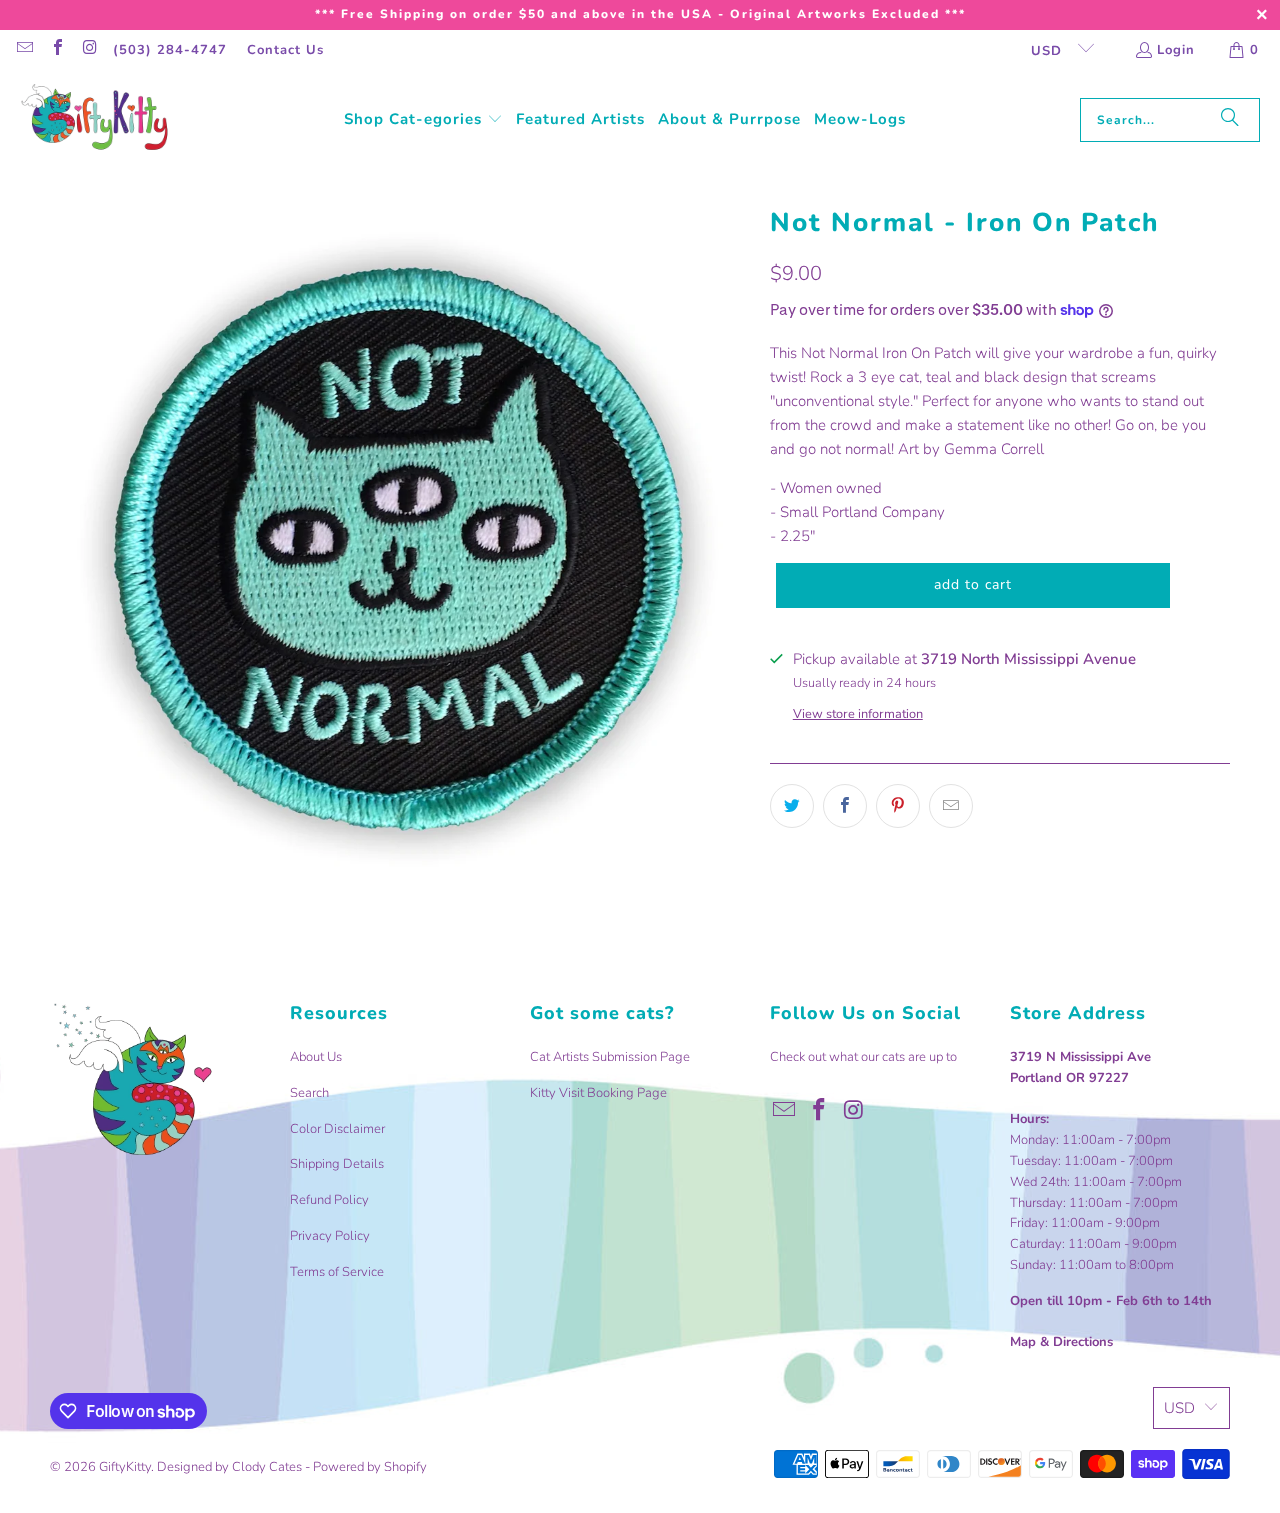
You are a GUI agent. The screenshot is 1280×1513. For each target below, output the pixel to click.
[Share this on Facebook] (845, 806)
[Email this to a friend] (951, 806)
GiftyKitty (125, 1467)
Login (1176, 50)
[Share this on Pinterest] (898, 806)
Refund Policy (329, 1200)
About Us (316, 1057)
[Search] (1230, 120)
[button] (423, 120)
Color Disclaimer (337, 1129)
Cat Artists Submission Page (610, 1057)
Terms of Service (337, 1272)
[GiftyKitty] (95, 119)
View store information (858, 714)
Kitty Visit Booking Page (598, 1093)
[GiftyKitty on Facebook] (56, 50)
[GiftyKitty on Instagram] (89, 50)
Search (309, 1093)
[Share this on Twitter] (792, 806)
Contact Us (285, 50)
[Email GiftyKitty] (24, 50)
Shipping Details (337, 1164)
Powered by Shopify (370, 1467)
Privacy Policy (330, 1236)
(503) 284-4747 (170, 50)
